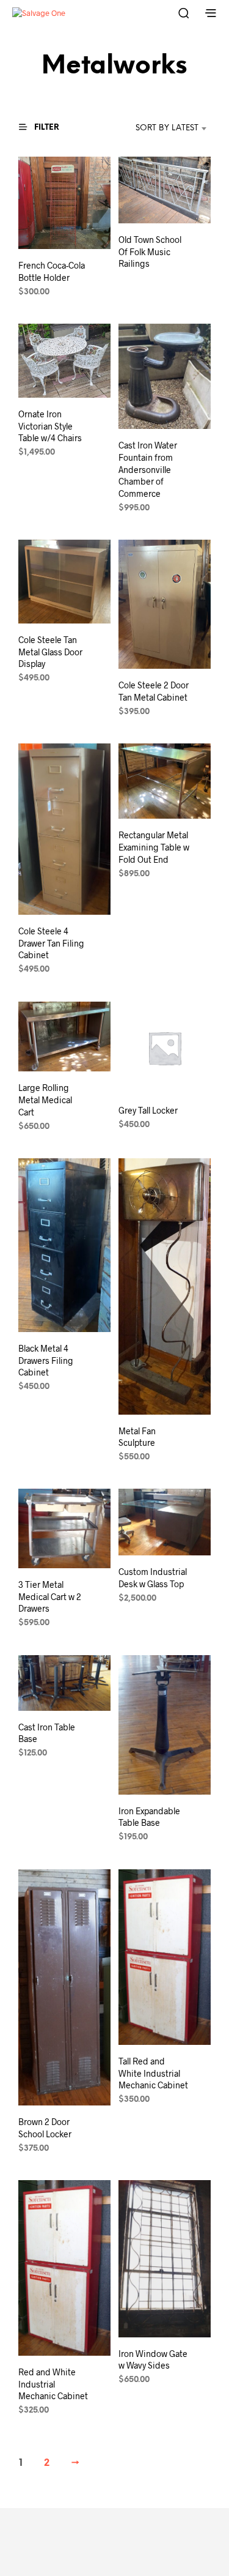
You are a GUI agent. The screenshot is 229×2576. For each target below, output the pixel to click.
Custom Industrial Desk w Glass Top (153, 1578)
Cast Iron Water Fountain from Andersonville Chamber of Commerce (148, 469)
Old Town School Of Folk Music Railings (150, 251)
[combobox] (155, 128)
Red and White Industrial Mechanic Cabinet (53, 2384)
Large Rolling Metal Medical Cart (45, 1100)
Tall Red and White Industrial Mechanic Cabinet (153, 2073)
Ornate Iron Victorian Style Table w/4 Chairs (50, 426)
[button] (45, 127)
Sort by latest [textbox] (167, 128)
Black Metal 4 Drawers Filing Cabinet (46, 1360)
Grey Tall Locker (148, 1110)
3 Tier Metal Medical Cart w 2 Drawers (50, 1596)
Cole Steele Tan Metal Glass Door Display (50, 652)
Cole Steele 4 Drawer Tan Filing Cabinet (51, 943)
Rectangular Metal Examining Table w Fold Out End (154, 847)
